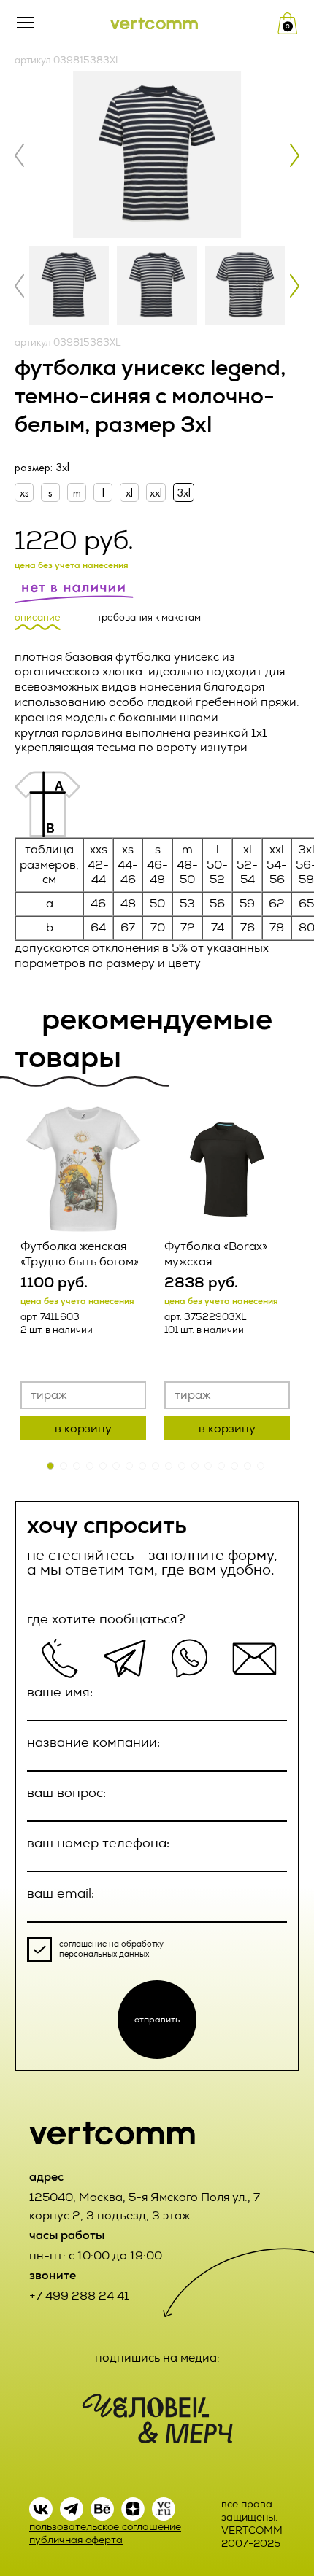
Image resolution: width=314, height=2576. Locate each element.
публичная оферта (76, 2540)
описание (38, 618)
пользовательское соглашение (105, 2527)
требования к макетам (149, 618)
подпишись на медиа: (157, 2358)
